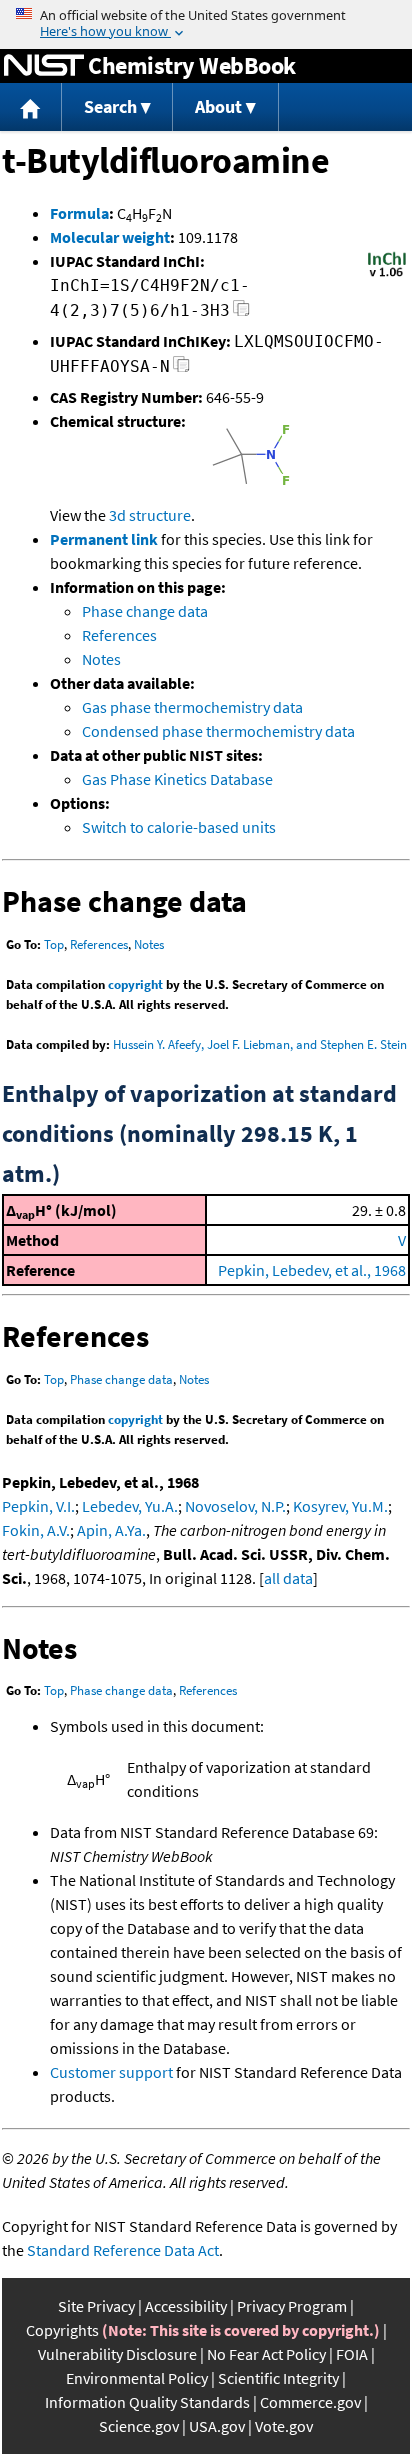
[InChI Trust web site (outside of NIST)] (387, 275)
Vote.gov (284, 2426)
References (119, 635)
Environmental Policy (137, 2378)
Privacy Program (292, 2306)
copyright (135, 984)
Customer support (111, 2072)
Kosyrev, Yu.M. (340, 1506)
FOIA (352, 2354)
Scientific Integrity (278, 2378)
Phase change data (145, 611)
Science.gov (139, 2426)
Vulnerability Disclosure (117, 2354)
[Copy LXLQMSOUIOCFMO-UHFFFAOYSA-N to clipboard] (181, 369)
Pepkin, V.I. (38, 1506)
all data (288, 1578)
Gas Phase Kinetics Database (177, 779)
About (218, 106)
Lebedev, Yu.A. (130, 1506)
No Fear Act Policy (266, 2354)
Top (54, 944)
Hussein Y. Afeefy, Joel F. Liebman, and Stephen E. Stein (260, 1044)
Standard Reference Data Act (123, 2250)
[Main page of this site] (31, 107)
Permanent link (104, 539)
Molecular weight (110, 237)
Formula (79, 213)
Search (110, 106)
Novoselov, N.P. (235, 1506)
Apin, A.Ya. (111, 1530)
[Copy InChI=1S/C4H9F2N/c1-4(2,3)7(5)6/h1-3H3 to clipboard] (241, 313)
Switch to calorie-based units (179, 827)
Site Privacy (96, 2306)
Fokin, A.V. (36, 1530)
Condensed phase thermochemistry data (218, 731)
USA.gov (217, 2426)
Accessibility (186, 2306)
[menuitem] (31, 107)
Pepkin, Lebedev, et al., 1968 (312, 1270)
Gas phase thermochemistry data (192, 707)
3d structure (150, 515)
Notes (101, 659)
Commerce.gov (310, 2402)
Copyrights (62, 2330)
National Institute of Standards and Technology (44, 66)
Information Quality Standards (147, 2402)
